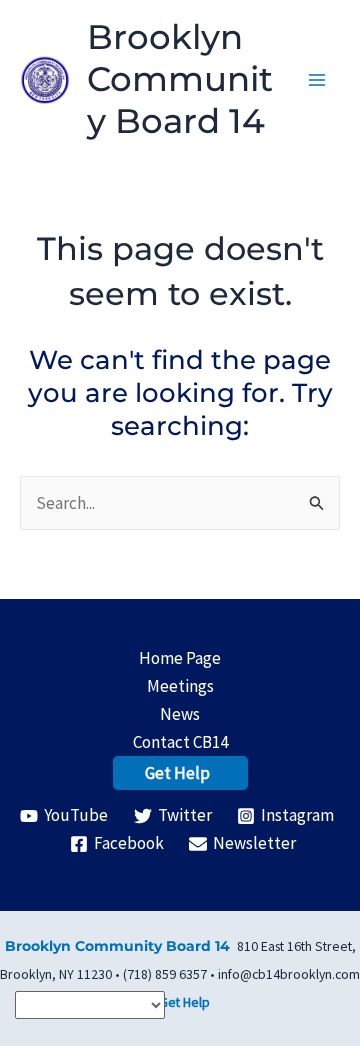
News (180, 714)
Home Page (180, 658)
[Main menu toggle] (318, 80)
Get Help (177, 773)
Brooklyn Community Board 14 (180, 79)
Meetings (180, 686)
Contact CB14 (180, 742)
